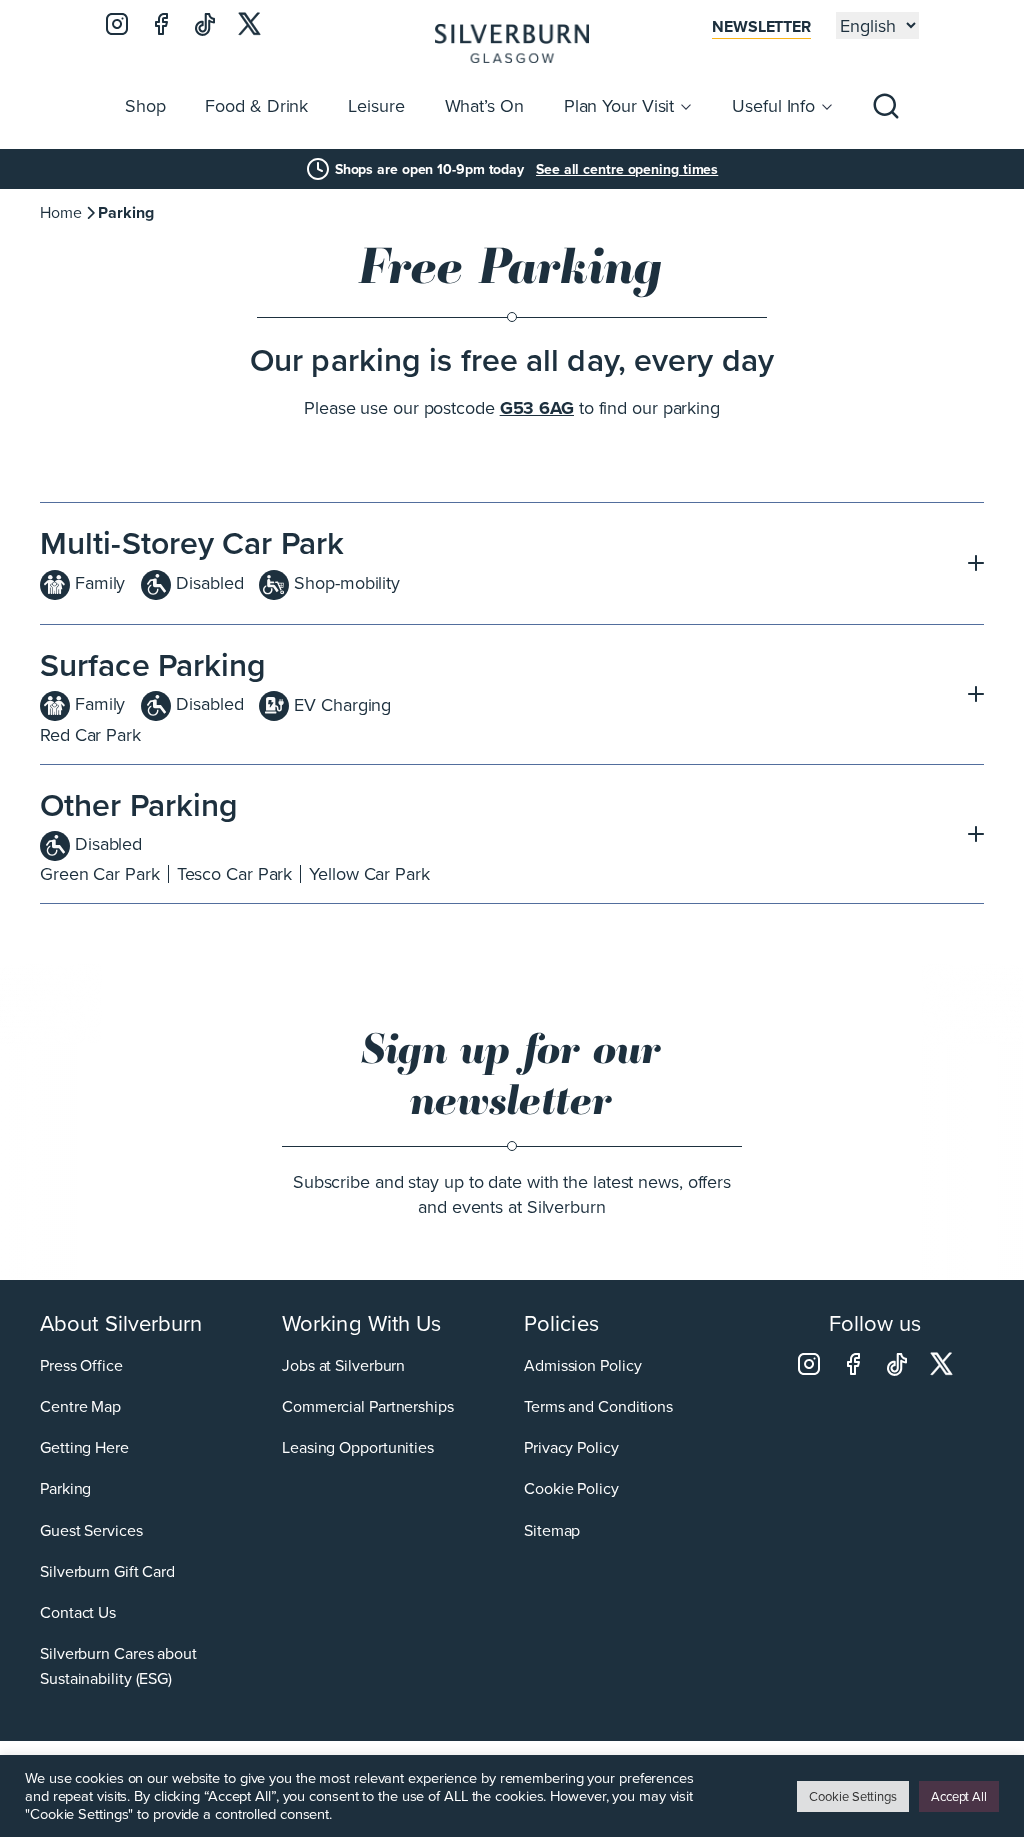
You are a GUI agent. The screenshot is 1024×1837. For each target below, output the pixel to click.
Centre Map (80, 1406)
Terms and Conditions (598, 1406)
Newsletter (761, 26)
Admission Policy (582, 1365)
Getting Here (84, 1447)
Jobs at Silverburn (343, 1365)
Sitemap (552, 1530)
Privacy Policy (571, 1447)
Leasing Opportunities (358, 1447)
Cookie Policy (571, 1488)
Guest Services (91, 1530)
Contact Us (78, 1612)
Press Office (81, 1365)
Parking (65, 1488)
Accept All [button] (959, 1796)
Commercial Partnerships (368, 1406)
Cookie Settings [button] (853, 1796)
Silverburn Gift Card (107, 1571)
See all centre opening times (627, 169)
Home (61, 212)
